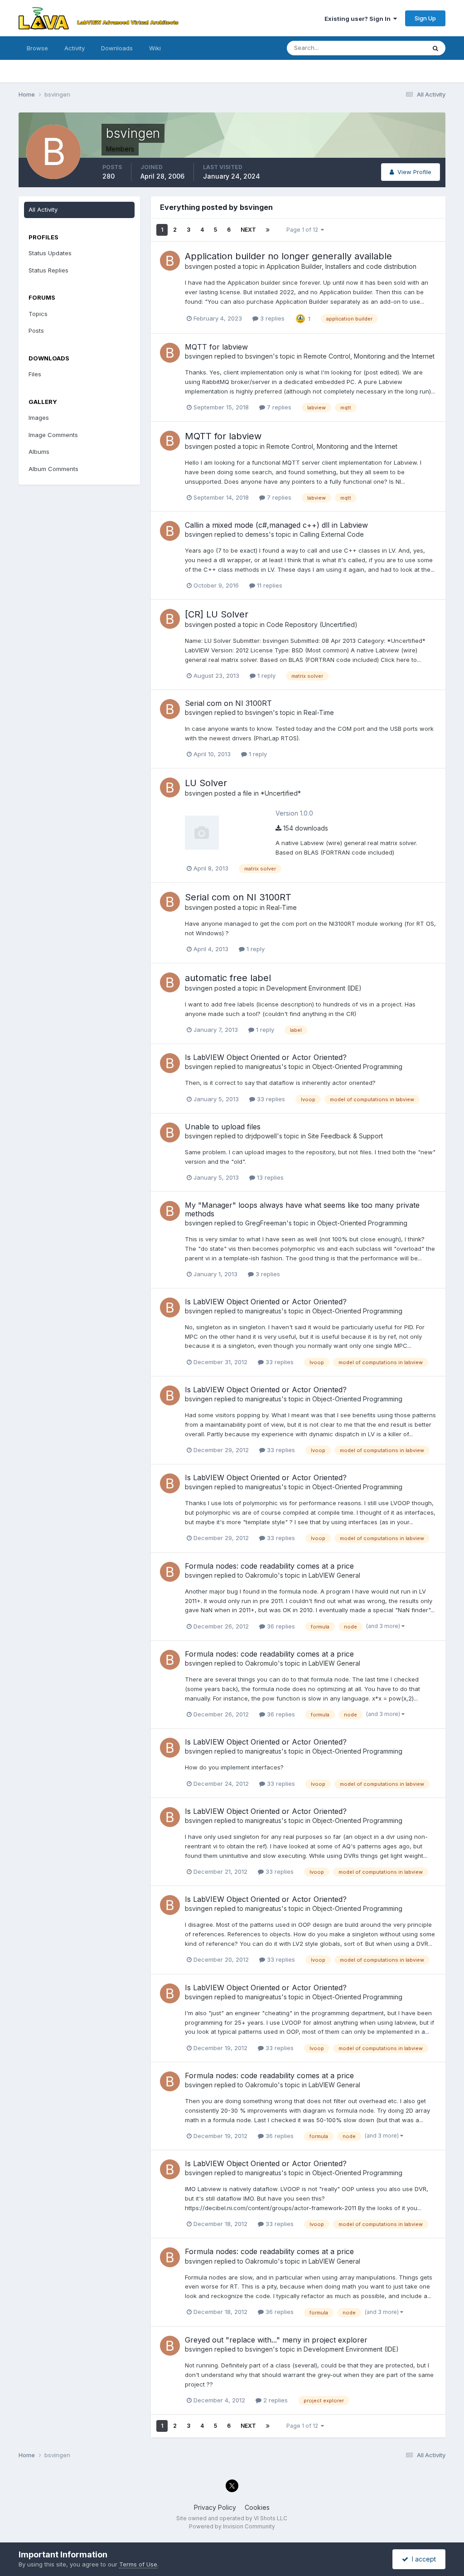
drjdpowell (261, 1136)
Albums (39, 452)
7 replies (278, 407)
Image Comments (53, 435)
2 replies (275, 2400)
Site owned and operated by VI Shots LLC (232, 2518)
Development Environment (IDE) (314, 988)
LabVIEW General (334, 1575)
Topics (38, 314)
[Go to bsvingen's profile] (170, 261)
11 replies (269, 585)
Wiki (155, 48)
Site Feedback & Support (345, 1136)
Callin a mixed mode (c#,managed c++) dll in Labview (276, 525)
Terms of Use (138, 2564)
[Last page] (268, 230)
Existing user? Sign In (359, 19)
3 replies (271, 318)
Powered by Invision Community (232, 2526)
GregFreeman (266, 1223)
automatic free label (228, 978)
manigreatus (263, 1067)
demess (257, 534)
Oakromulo (261, 1575)
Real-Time (319, 712)
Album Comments (53, 469)
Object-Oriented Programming (357, 1067)
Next (248, 230)
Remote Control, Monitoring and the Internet (369, 356)
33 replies (270, 1099)
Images (39, 418)
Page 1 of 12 (304, 230)
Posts (36, 331)
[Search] (435, 48)
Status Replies (48, 270)
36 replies (280, 1626)
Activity (75, 48)
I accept (422, 2559)
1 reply (266, 676)
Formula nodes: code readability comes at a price (269, 1566)
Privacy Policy (215, 2507)
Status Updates (393, 48)
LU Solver (206, 783)
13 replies (269, 1177)
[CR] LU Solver (217, 614)
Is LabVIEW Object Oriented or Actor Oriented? (266, 1057)
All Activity (43, 209)
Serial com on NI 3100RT (228, 703)
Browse (37, 48)
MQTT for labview (216, 347)
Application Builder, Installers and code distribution (341, 266)
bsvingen (199, 266)
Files (35, 374)
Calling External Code (332, 534)
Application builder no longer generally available (288, 256)
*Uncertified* (281, 793)
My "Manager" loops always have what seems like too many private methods (302, 1209)
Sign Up (425, 18)
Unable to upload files (223, 1127)
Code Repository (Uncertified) (312, 625)
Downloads (117, 48)
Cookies (257, 2507)
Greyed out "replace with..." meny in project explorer (276, 2340)
